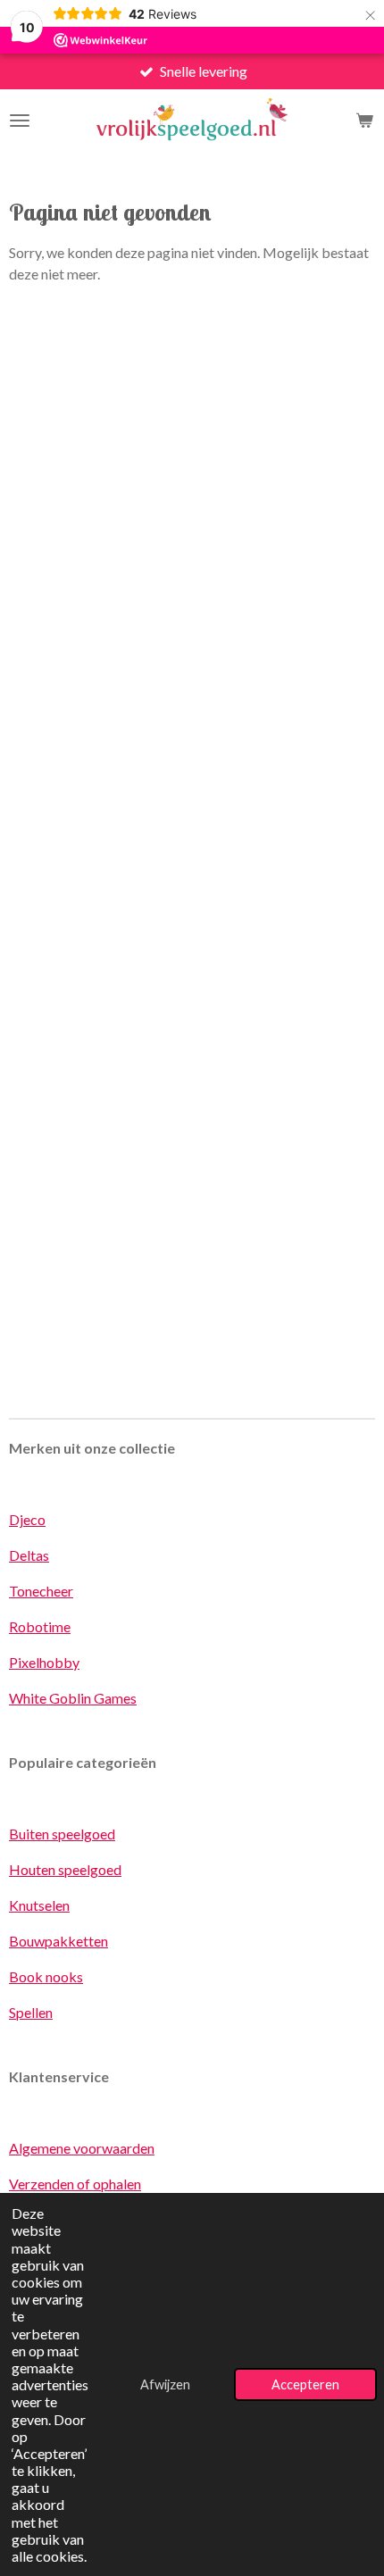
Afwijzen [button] (165, 2384)
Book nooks (46, 1976)
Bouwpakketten (58, 1941)
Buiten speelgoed (62, 1834)
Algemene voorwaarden (82, 2148)
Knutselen (39, 1905)
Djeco (27, 1519)
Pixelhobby (44, 1662)
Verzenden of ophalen (75, 2184)
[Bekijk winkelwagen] (364, 121)
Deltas (29, 1555)
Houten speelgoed (65, 1869)
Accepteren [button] (305, 2384)
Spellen (31, 2012)
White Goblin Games (73, 1698)
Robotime (40, 1626)
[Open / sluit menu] (20, 121)
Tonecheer (41, 1591)
